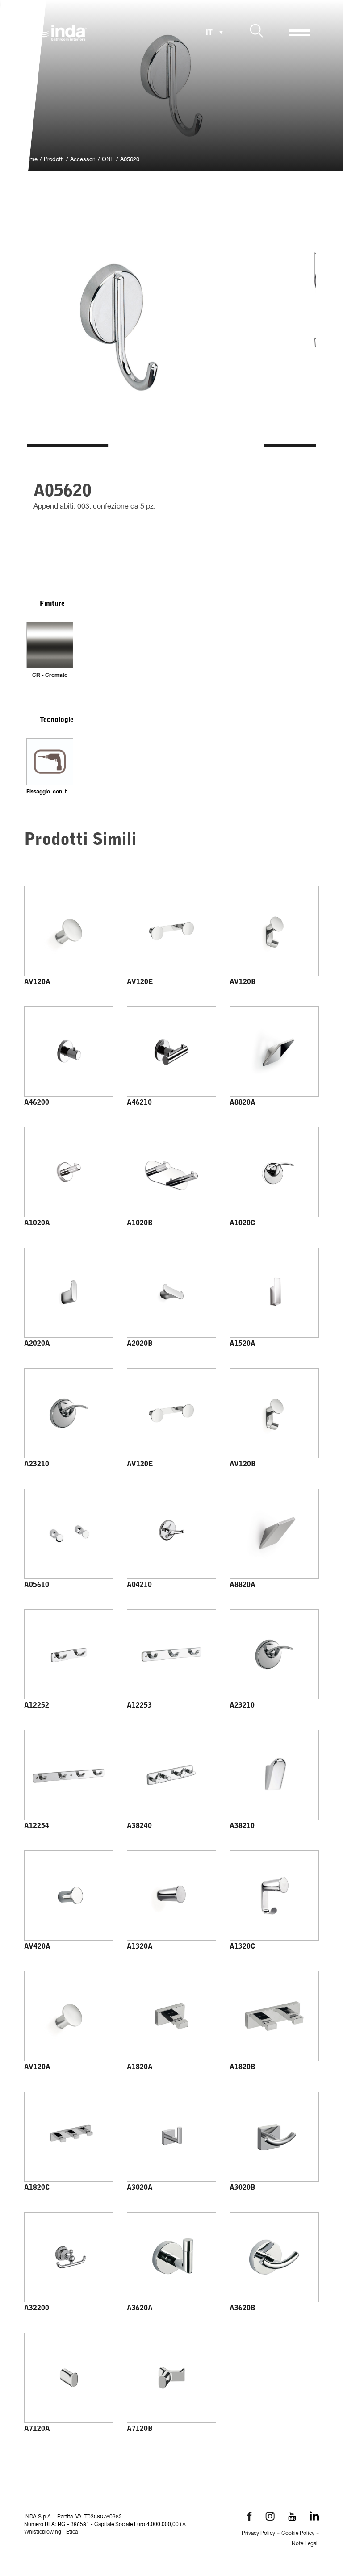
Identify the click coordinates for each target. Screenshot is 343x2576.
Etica (72, 2532)
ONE (108, 160)
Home (30, 160)
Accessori (83, 160)
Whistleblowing (43, 2532)
